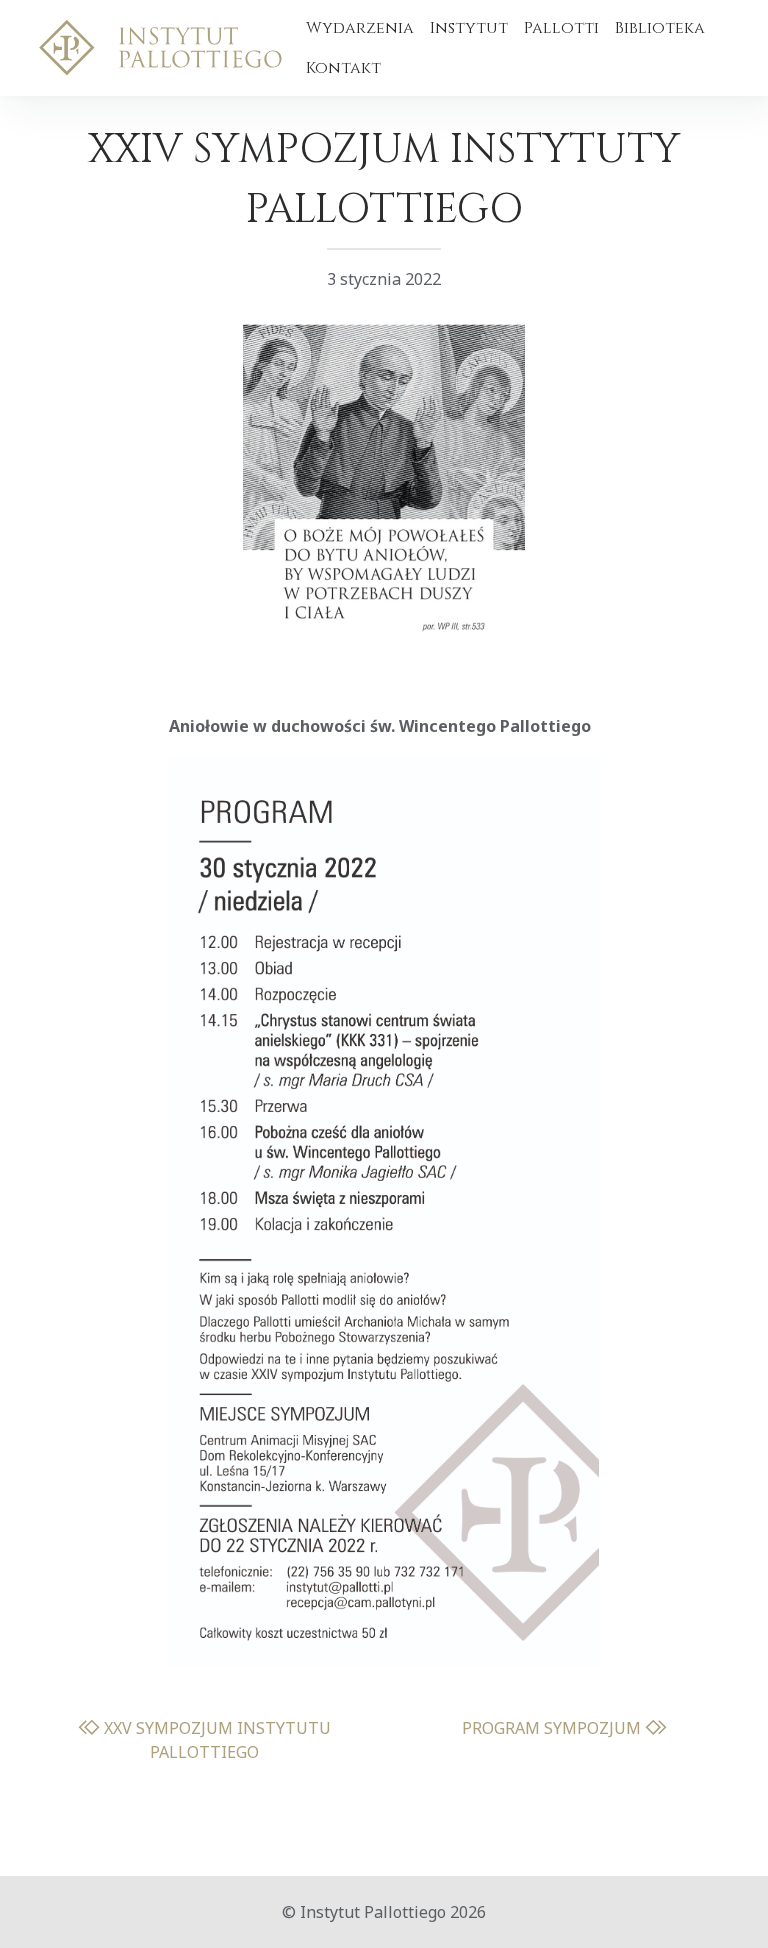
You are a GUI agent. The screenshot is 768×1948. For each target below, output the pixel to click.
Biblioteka (660, 28)
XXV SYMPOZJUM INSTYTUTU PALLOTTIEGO (215, 1740)
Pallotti (561, 28)
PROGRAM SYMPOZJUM (553, 1728)
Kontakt (343, 68)
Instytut (469, 28)
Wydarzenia (360, 28)
